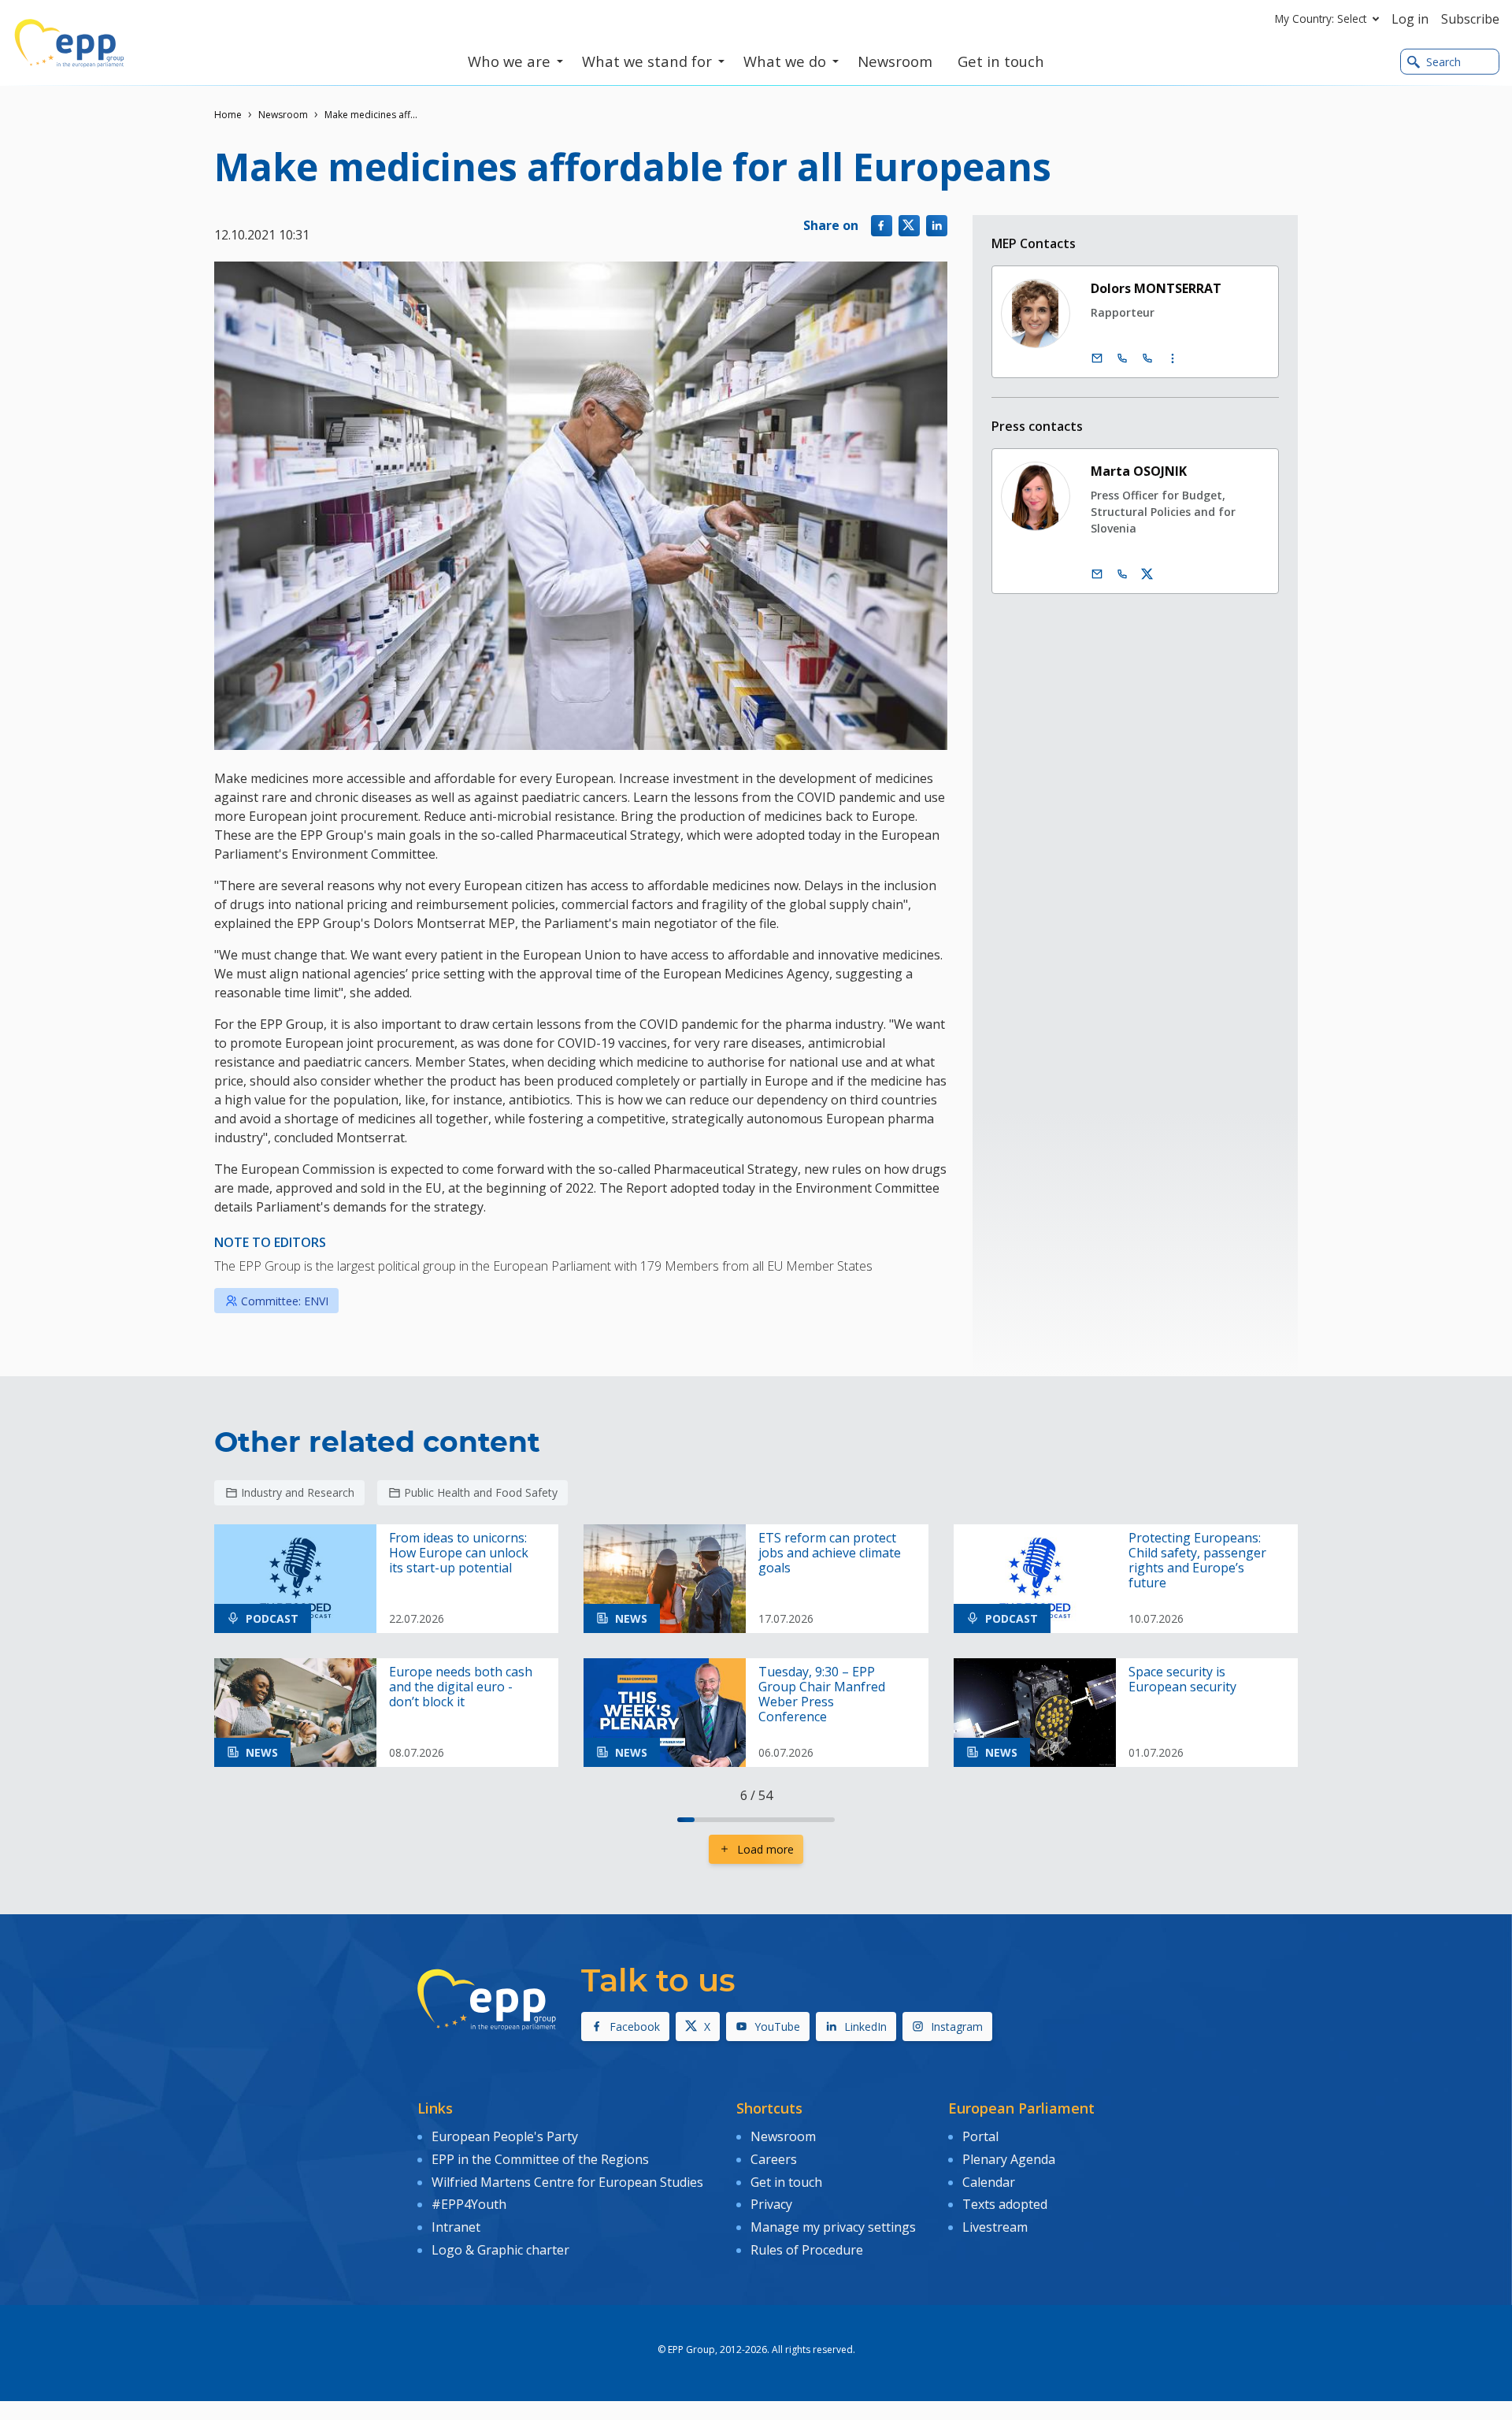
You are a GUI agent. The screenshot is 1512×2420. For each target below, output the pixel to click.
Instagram (957, 2027)
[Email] (1097, 358)
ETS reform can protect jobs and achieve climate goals (830, 1553)
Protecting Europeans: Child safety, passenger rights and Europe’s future (1197, 1561)
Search (1443, 62)
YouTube (777, 2027)
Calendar (989, 2182)
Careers (774, 2159)
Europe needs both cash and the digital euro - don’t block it (461, 1687)
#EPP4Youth (469, 2204)
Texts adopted (1005, 2204)
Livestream (995, 2227)
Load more (765, 1849)
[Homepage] (69, 43)
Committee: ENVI (285, 1301)
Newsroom (283, 115)
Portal (980, 2136)
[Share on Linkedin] (937, 226)
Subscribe (1470, 19)
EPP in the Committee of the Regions (540, 2159)
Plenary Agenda (1009, 2159)
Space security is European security (1182, 1680)
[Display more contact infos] (1173, 358)
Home (228, 115)
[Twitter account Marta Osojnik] (1147, 574)
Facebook (635, 2027)
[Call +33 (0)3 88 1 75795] (1147, 358)
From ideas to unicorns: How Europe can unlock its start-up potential (459, 1553)
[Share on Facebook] (882, 226)
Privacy (771, 2204)
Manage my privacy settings (833, 2227)
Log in (1410, 19)
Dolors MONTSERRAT (1156, 288)
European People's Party (505, 2136)
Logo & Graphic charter (500, 2250)
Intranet (456, 2227)
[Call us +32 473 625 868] (1122, 574)
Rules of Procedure (807, 2250)
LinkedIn (865, 2027)
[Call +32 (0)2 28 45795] (1122, 358)
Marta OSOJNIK (1139, 471)
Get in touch (786, 2182)
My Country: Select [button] (1321, 19)
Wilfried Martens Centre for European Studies (567, 2182)
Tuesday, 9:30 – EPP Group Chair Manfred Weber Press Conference (822, 1695)
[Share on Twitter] (909, 226)
